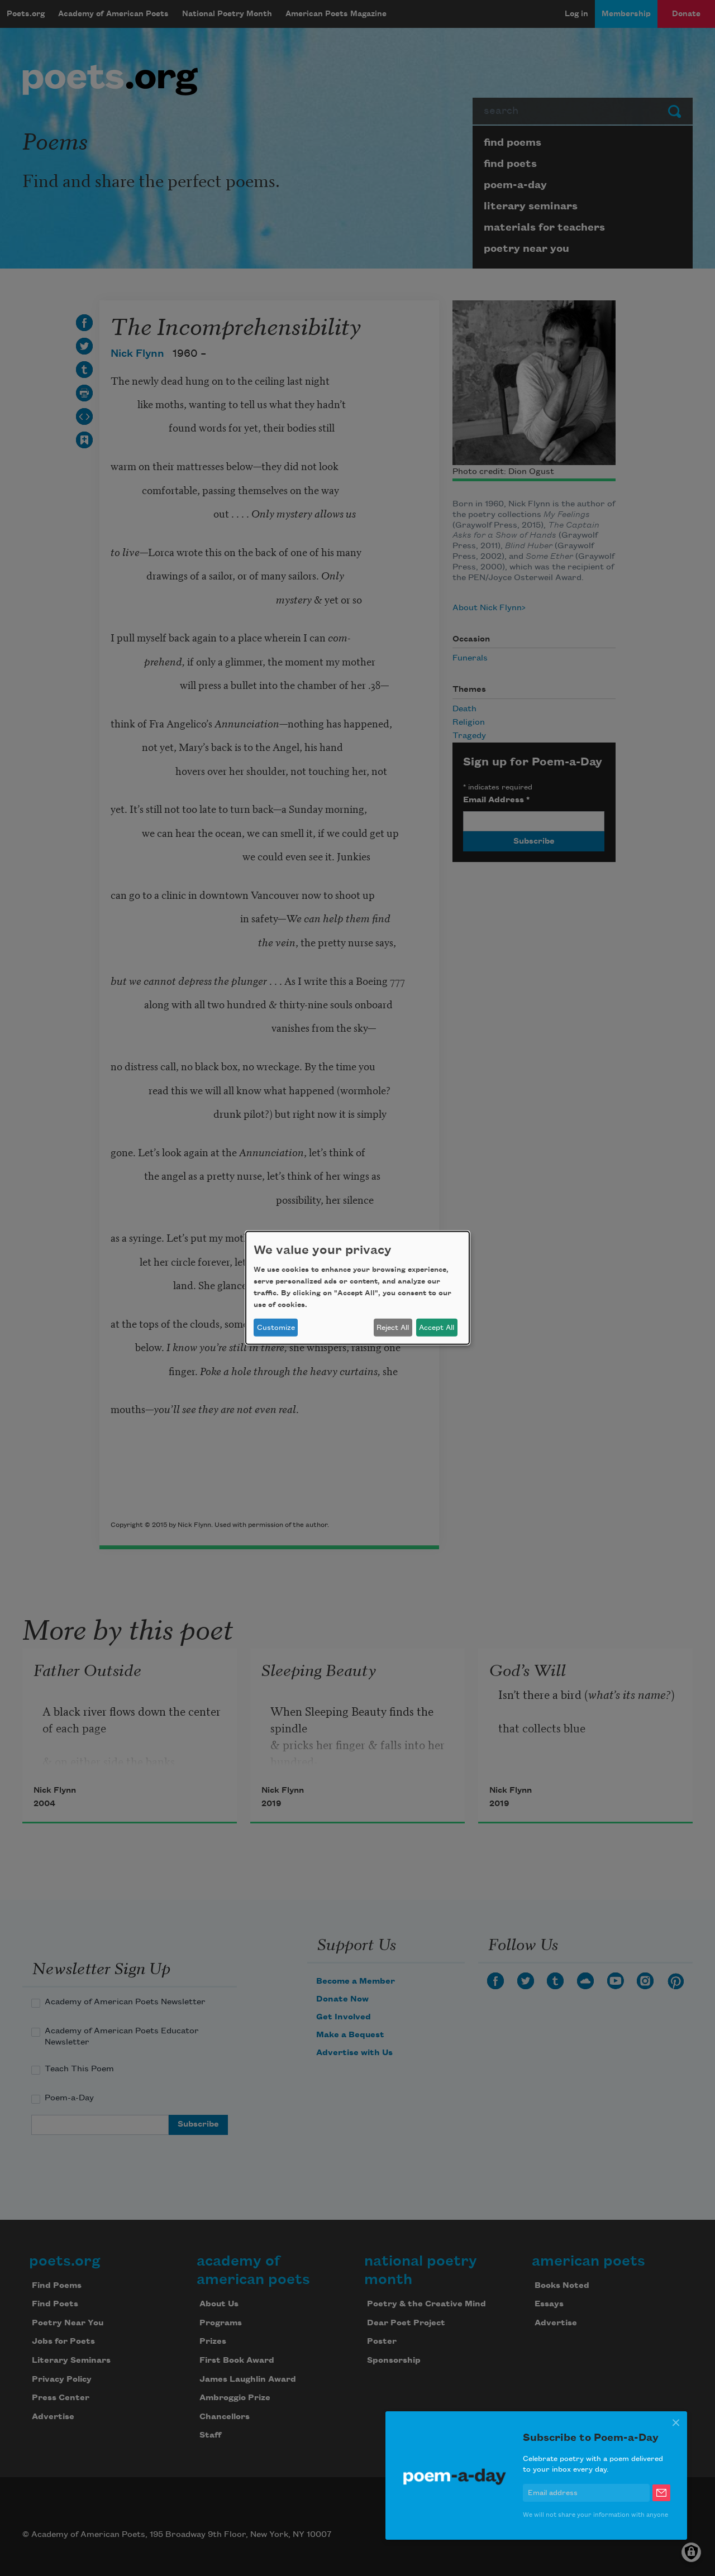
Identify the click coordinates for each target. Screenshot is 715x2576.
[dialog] (357, 1288)
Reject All (393, 1328)
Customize (276, 1328)
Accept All (437, 1328)
